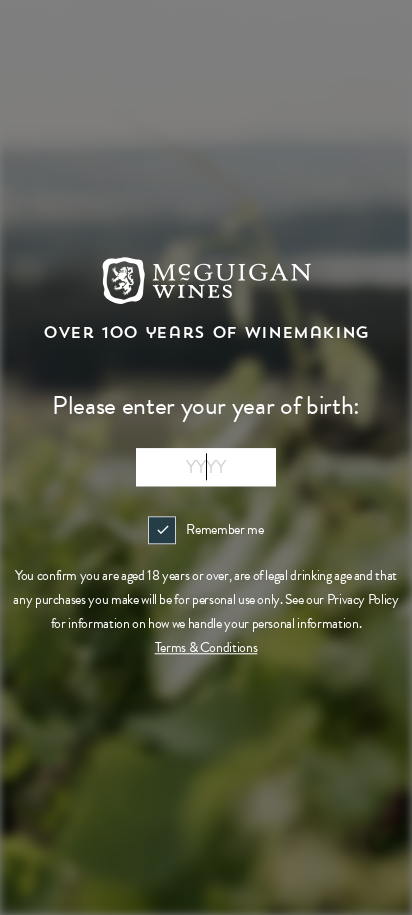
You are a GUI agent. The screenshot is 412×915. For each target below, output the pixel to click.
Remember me (224, 529)
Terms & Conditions (206, 647)
